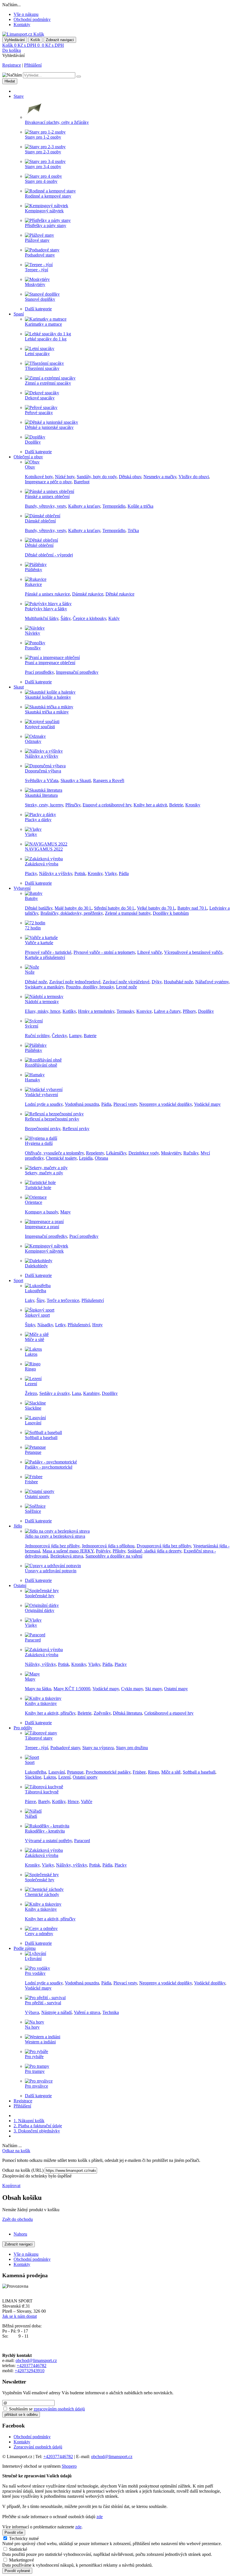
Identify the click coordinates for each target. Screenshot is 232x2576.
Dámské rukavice (88, 594)
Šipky (30, 1325)
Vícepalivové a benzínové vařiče (193, 952)
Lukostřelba (36, 1291)
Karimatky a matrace (43, 324)
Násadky (45, 1325)
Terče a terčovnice (63, 1300)
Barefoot (82, 482)
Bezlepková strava (67, 1556)
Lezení (31, 1384)
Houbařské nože (178, 982)
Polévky (103, 1551)
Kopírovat (11, 2186)
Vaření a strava (87, 2012)
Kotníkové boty (39, 477)
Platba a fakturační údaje (38, 2126)
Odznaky (33, 741)
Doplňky (33, 442)
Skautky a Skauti (76, 780)
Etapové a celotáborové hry (107, 805)
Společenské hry (40, 1596)
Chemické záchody (42, 1894)
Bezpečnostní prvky (43, 1129)
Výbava (32, 2012)
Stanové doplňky (40, 299)
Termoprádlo (114, 506)
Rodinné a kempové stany (48, 196)
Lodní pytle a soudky (44, 1104)
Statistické (18, 2549)
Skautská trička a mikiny (47, 712)
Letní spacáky (37, 354)
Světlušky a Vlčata (42, 780)
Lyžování (33, 1959)
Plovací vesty (125, 1104)
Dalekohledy (36, 1266)
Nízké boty (65, 477)
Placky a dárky (38, 820)
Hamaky (33, 1080)
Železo (31, 1393)
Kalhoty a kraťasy (84, 506)
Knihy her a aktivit (150, 805)
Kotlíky (69, 1011)
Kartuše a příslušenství (45, 957)
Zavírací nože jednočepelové (75, 982)
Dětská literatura (127, 1713)
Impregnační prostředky (77, 672)
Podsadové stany (40, 255)
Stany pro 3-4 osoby (43, 167)
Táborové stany (39, 1738)
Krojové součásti (40, 727)
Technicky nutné (24, 2538)
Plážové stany (37, 240)
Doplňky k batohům (171, 913)
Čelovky (59, 1036)
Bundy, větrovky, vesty (45, 506)
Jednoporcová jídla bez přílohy (52, 1546)
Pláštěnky (34, 570)
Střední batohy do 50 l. (114, 908)
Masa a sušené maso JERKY (68, 1551)
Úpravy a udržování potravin (51, 1571)
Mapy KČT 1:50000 (72, 1689)
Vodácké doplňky (210, 1983)
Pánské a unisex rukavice (47, 594)
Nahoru (20, 2234)
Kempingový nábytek (44, 211)
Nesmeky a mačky (160, 477)
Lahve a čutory (167, 1011)
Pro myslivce (36, 2086)
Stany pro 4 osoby (41, 181)
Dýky (157, 982)
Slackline (33, 1408)
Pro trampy (35, 2071)
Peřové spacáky (39, 413)
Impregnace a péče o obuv (48, 482)
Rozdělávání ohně (41, 1065)
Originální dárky (40, 1610)
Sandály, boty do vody (97, 477)
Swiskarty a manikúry (44, 987)
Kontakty (22, 25)
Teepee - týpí (36, 270)
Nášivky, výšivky (40, 1664)
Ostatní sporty (37, 1496)
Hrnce (73, 1801)
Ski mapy (153, 1689)
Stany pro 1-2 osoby (43, 137)
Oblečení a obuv (28, 457)
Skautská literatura (41, 795)
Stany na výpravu (98, 1748)
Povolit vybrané (17, 2571)
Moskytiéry (35, 284)
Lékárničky (116, 1153)
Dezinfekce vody (144, 1153)
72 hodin (33, 928)
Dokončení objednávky (37, 2131)
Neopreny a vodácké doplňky (166, 1104)
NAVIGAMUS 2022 (44, 849)
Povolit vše (14, 2532)
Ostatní (20, 1585)
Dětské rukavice (120, 594)
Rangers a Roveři (109, 780)
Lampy (75, 1036)
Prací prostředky (39, 672)
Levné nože (126, 987)
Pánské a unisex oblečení (47, 496)
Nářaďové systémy (212, 982)
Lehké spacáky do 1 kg (46, 339)
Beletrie (176, 805)
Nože (30, 972)
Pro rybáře (34, 2057)
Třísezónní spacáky (42, 368)
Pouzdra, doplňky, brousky (90, 987)
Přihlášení (33, 65)
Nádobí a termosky (42, 1002)
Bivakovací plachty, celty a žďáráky (57, 122)
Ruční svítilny (37, 1036)
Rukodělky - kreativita (45, 1831)
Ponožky (33, 648)
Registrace (12, 65)
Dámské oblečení (40, 521)
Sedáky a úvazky (54, 1393)
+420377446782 (32, 2366)
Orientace (34, 1202)
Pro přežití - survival (43, 2003)
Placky (31, 873)
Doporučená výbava (43, 771)
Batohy (31, 898)
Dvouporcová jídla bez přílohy (164, 1546)
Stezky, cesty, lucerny (44, 805)
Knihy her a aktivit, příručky (50, 1713)
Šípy (40, 1300)
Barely (44, 1801)
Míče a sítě (35, 1339)
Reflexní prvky (76, 1129)
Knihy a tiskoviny (41, 1703)
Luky (30, 1300)
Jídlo (18, 1526)
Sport (18, 1280)
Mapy (65, 1212)
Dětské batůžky (39, 908)
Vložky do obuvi (194, 477)
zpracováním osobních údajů (59, 2409)
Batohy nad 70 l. (192, 908)
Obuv (30, 467)
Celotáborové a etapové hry (169, 1713)
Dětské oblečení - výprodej (49, 555)
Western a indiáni (40, 2042)
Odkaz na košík (16, 2151)
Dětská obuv (130, 477)
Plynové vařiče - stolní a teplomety (104, 952)
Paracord (33, 1640)
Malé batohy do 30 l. (73, 908)
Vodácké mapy (207, 1104)
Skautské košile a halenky (48, 697)
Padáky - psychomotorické (49, 1467)
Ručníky (191, 1153)
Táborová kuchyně (42, 1792)
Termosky (125, 1011)
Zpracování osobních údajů (38, 2447)
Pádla (124, 873)
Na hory (32, 2027)
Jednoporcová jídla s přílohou (108, 1546)
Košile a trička (140, 506)
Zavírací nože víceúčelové (126, 982)
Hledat (10, 81)
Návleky (33, 633)
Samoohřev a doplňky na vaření (114, 1556)
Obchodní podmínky (32, 19)
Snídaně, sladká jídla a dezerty (154, 1551)
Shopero (69, 2466)
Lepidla (86, 1158)
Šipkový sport (37, 1315)
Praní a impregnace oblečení (50, 663)
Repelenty (95, 1153)
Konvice (144, 1011)
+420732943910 (30, 2371)
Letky (60, 1325)
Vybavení (22, 888)
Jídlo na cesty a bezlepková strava (55, 1536)
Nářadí (31, 1816)
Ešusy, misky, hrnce (43, 1011)
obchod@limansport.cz (36, 2360)
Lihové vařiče (150, 952)
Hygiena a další (39, 1143)
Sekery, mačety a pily (44, 1173)
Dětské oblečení (39, 545)
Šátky (65, 618)
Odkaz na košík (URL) (23, 2170)
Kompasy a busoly (41, 1212)
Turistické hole (38, 1188)
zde (100, 2517)
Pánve (30, 1801)
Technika (111, 2012)
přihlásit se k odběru (21, 2415)
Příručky (73, 805)
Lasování (33, 1423)
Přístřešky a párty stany (46, 225)
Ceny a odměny (39, 1934)
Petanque (33, 1452)
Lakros (31, 1354)
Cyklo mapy (132, 1689)
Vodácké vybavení (41, 1095)
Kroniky (193, 805)
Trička (133, 530)
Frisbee (31, 1482)
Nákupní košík (29, 2121)
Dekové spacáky (40, 398)
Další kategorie (38, 309)
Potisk (80, 873)
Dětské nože (36, 982)
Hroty (97, 1325)
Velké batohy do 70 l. (156, 908)
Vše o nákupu (26, 14)
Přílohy (119, 1551)
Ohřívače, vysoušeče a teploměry (54, 1153)
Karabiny (91, 1393)
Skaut (19, 687)
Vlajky (31, 834)
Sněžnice (33, 1511)
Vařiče (87, 1801)
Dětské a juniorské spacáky (49, 427)
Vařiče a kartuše (39, 943)
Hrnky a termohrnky (96, 1011)
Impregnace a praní (42, 1227)
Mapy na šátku (38, 1689)
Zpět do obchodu (18, 2219)
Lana (76, 1393)
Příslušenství (93, 1300)
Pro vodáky (35, 1973)
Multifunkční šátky (42, 618)
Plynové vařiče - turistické (48, 952)
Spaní (19, 314)
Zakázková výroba (42, 864)
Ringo (30, 1369)
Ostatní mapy (176, 1689)
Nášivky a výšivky (42, 756)
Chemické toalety (61, 1158)
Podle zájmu (25, 1948)
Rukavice (33, 584)
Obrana (101, 1158)
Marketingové (22, 2560)
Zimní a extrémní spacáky (48, 383)
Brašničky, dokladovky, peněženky (72, 913)
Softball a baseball (41, 1438)
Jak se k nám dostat (20, 2316)
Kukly (114, 618)
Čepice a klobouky (89, 618)
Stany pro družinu (132, 1748)
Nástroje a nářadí (56, 2012)
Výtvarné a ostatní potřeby (48, 1841)
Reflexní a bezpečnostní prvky (52, 1119)
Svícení (32, 1026)
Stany (19, 96)
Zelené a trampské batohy (128, 913)
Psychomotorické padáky (108, 1772)
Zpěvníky (102, 1713)
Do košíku (12, 50)
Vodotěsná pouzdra (82, 1104)
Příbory (189, 1011)
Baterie (90, 1036)
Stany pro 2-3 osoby (43, 152)
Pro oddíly (23, 1728)
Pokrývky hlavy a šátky (46, 609)
